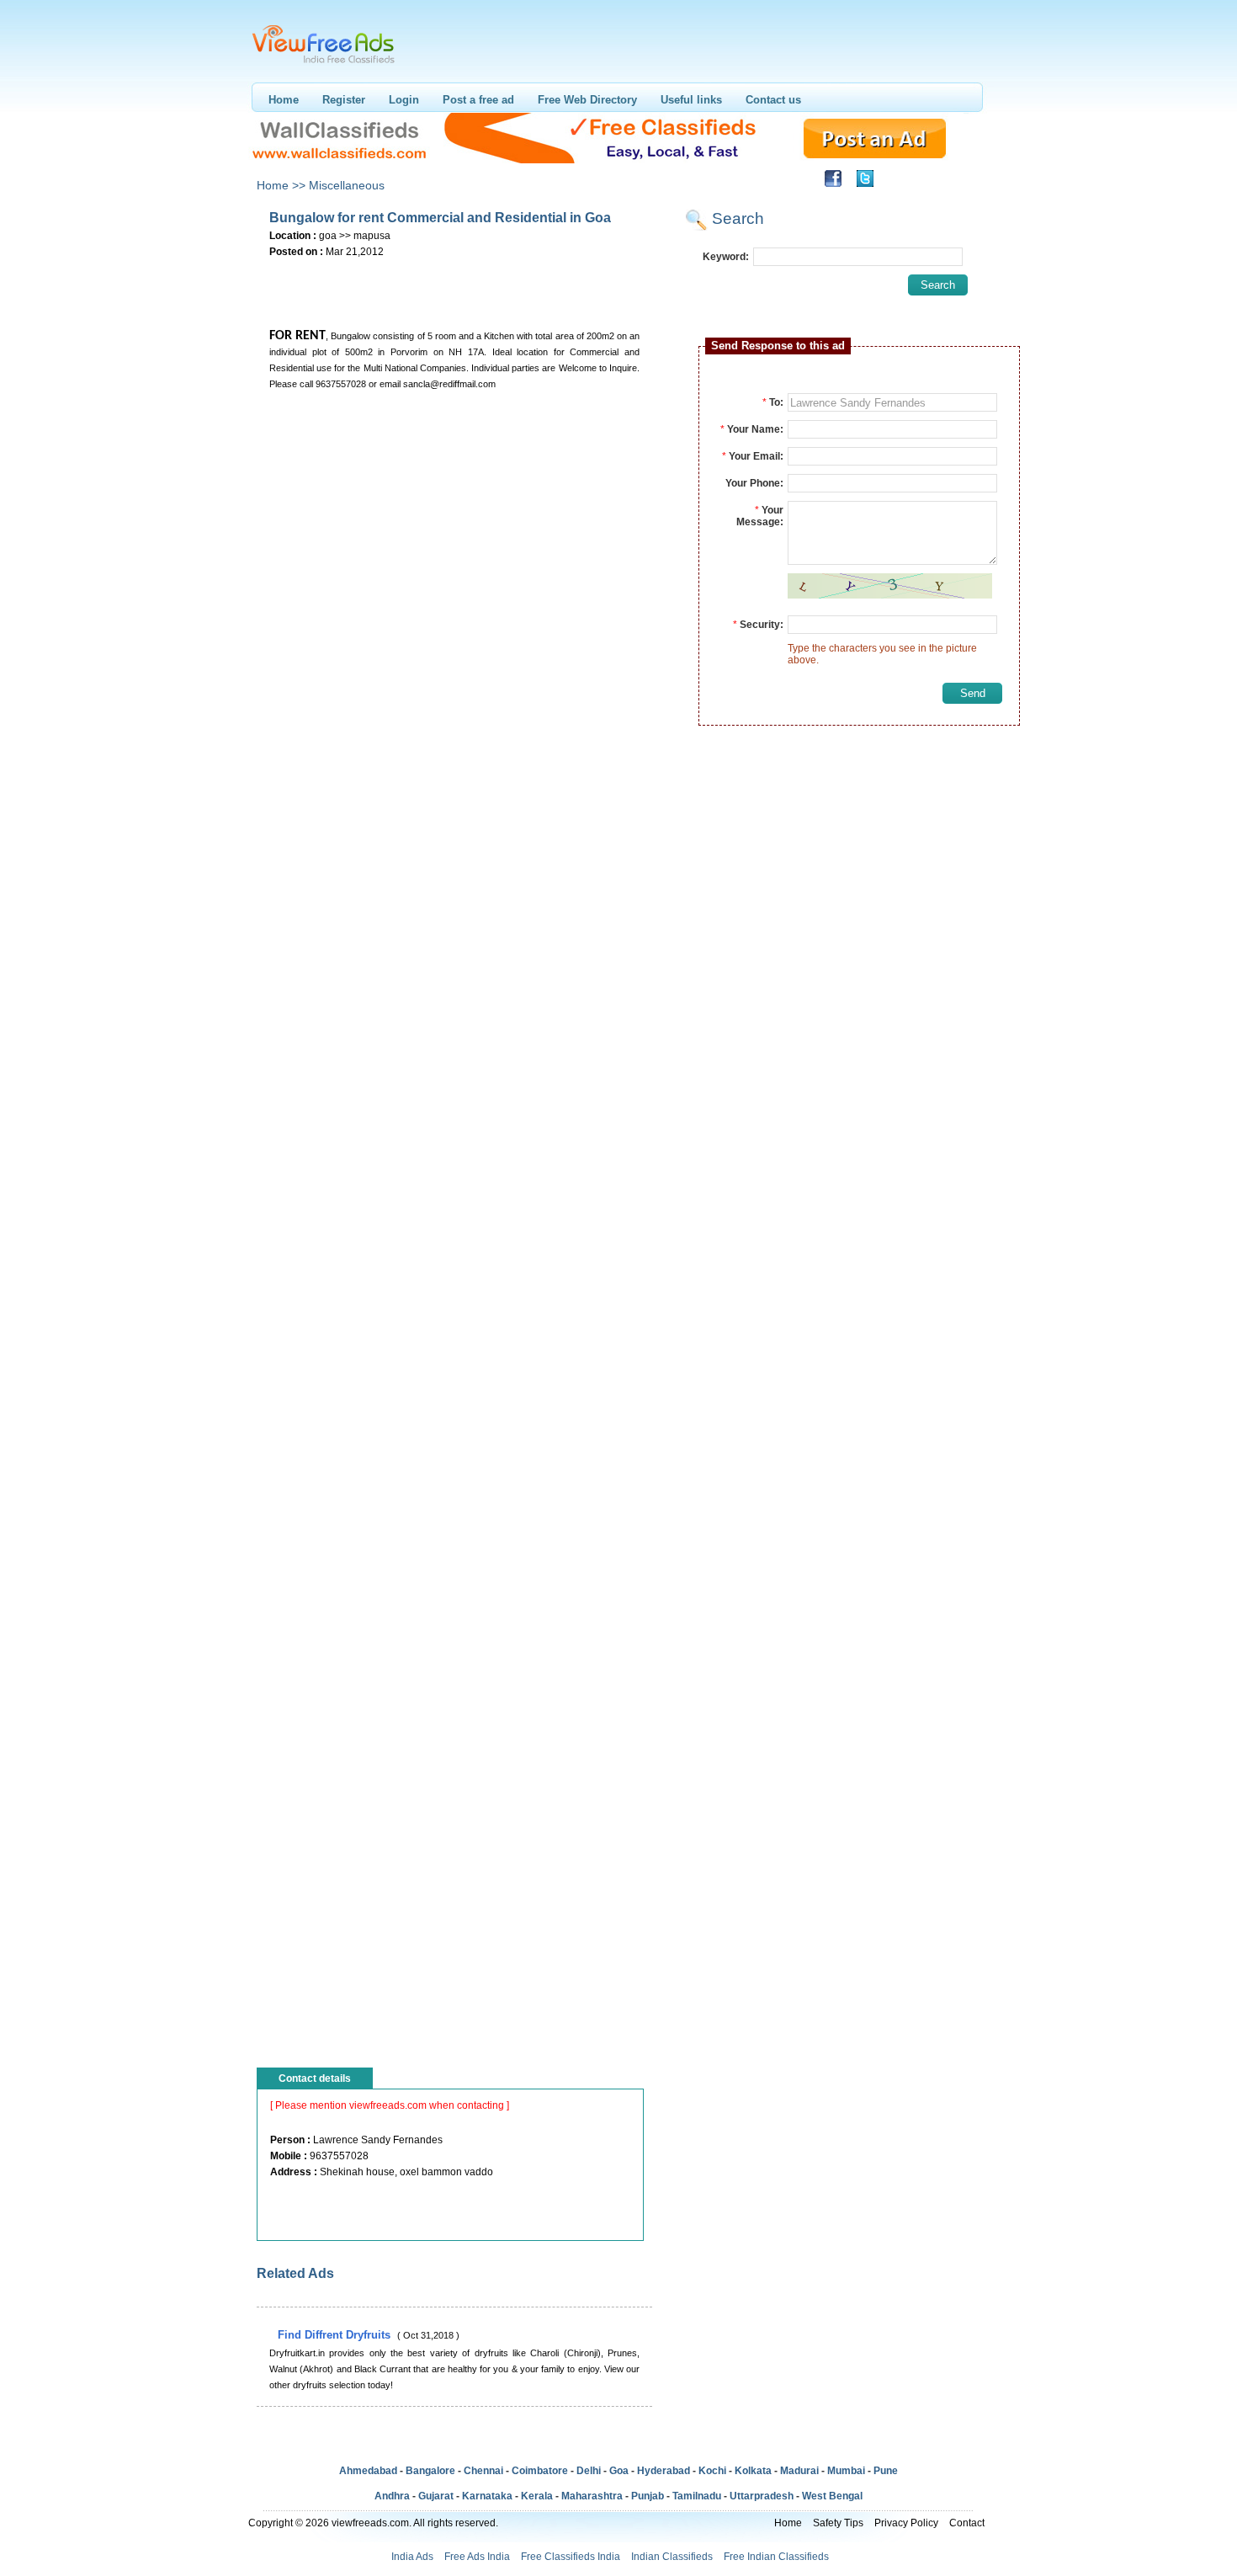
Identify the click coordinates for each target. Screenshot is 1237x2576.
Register (344, 100)
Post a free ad (478, 100)
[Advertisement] (454, 287)
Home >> (281, 185)
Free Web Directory (587, 100)
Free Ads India (477, 2557)
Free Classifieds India (571, 2557)
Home (284, 100)
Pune (886, 2471)
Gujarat (436, 2496)
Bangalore (430, 2471)
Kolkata (753, 2471)
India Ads (412, 2557)
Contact (967, 2523)
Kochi (712, 2471)
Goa (619, 2471)
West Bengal (832, 2496)
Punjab (648, 2496)
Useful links (691, 100)
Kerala (537, 2496)
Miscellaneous (347, 185)
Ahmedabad (368, 2471)
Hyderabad (664, 2471)
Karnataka (487, 2496)
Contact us (773, 100)
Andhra (392, 2496)
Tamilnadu (697, 2496)
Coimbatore (540, 2471)
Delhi (589, 2471)
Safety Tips (838, 2523)
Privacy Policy (906, 2523)
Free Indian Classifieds (776, 2557)
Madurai (799, 2471)
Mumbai (846, 2471)
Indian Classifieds (672, 2557)
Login (404, 100)
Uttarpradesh (762, 2496)
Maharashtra (592, 2496)
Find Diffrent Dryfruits (336, 2335)
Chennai (483, 2471)
